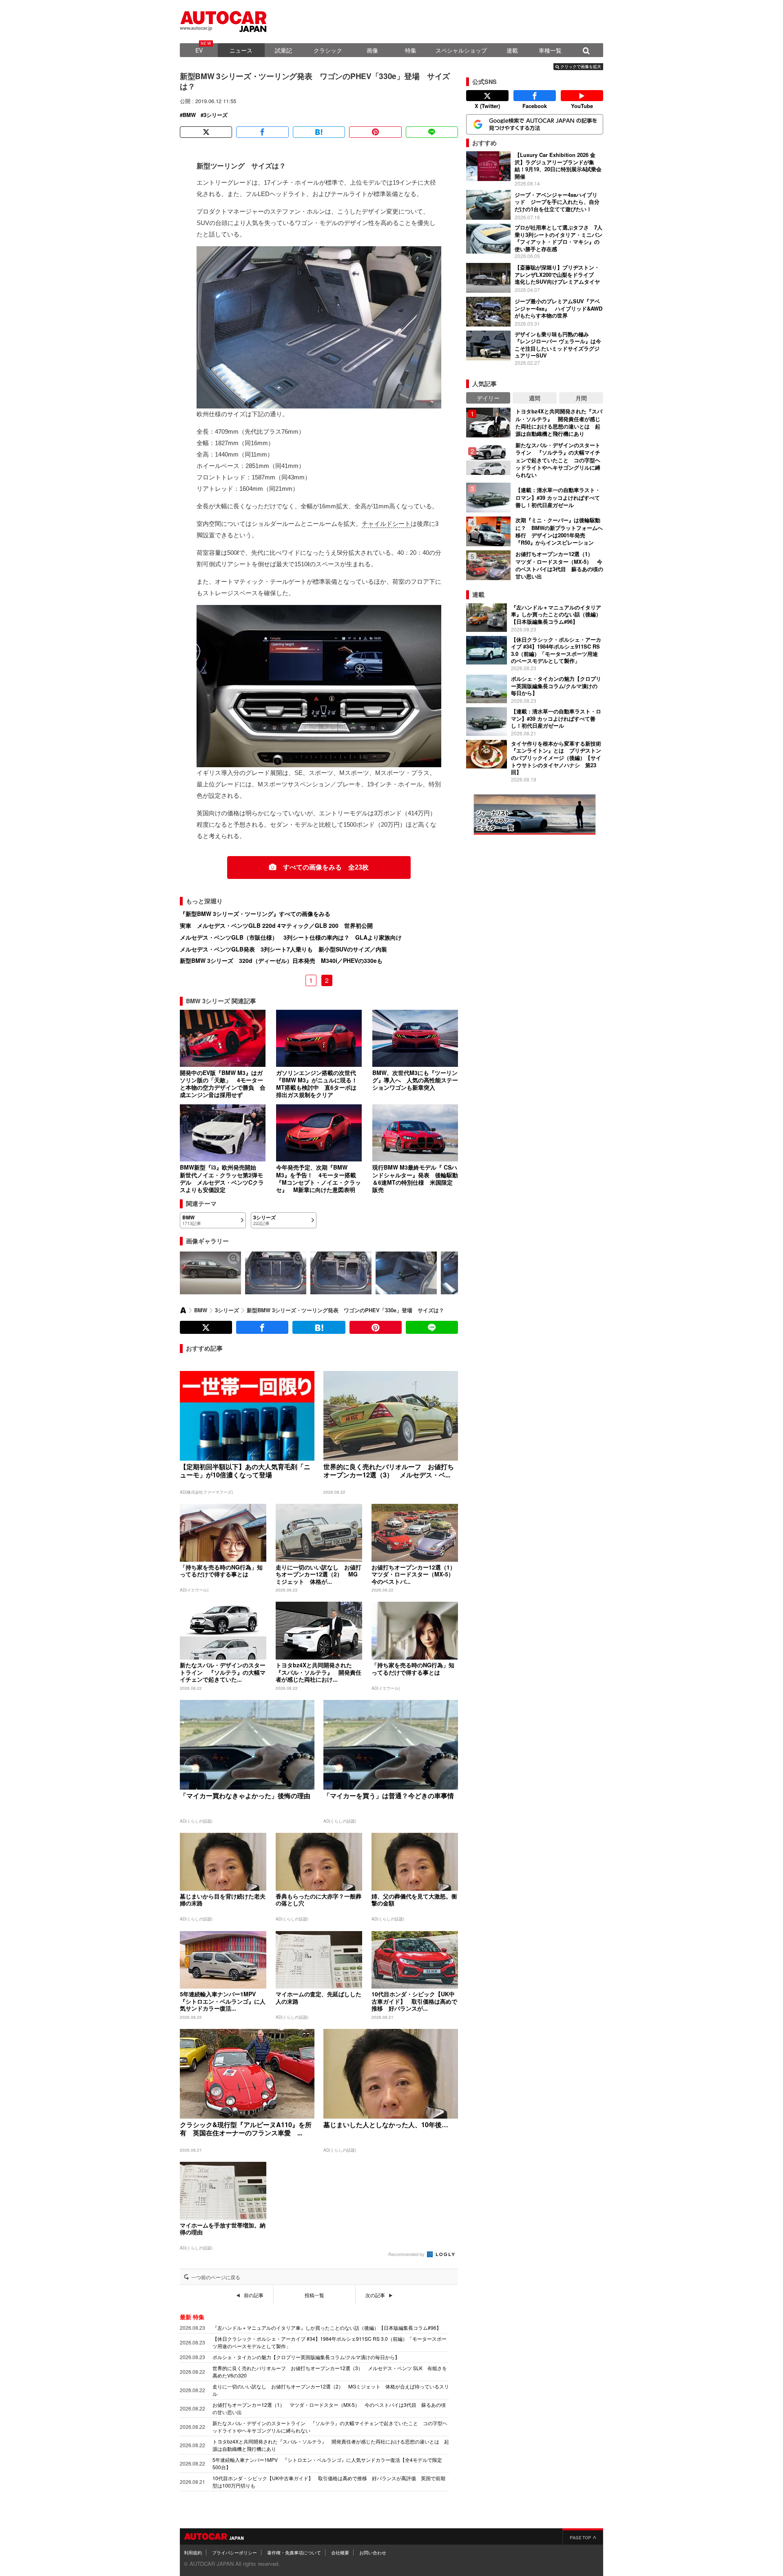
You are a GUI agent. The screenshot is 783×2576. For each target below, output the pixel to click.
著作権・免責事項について (294, 2552)
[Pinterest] (375, 132)
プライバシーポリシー (234, 2552)
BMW (189, 115)
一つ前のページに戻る (216, 2277)
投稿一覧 (314, 2295)
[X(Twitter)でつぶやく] (206, 132)
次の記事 (375, 2295)
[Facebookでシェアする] (262, 132)
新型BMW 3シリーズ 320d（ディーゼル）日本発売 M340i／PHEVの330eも (281, 960)
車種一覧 (550, 50)
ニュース (241, 50)
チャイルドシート (386, 524)
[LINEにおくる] (432, 132)
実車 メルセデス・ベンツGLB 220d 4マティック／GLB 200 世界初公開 (276, 925)
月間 (581, 398)
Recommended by (407, 2254)
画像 (372, 50)
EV (199, 50)
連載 (512, 50)
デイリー (488, 398)
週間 (535, 398)
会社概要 (340, 2552)
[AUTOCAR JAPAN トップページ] (183, 1310)
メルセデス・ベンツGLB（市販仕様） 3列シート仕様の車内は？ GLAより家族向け (291, 937)
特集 (411, 50)
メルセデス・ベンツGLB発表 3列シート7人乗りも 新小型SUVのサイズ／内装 (283, 949)
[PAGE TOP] (583, 2536)
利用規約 (193, 2552)
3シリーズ (216, 115)
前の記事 (254, 2295)
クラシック (328, 50)
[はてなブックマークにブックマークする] (319, 132)
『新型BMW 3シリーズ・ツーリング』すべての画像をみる (255, 914)
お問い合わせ (373, 2552)
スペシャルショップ (461, 50)
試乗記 (283, 50)
